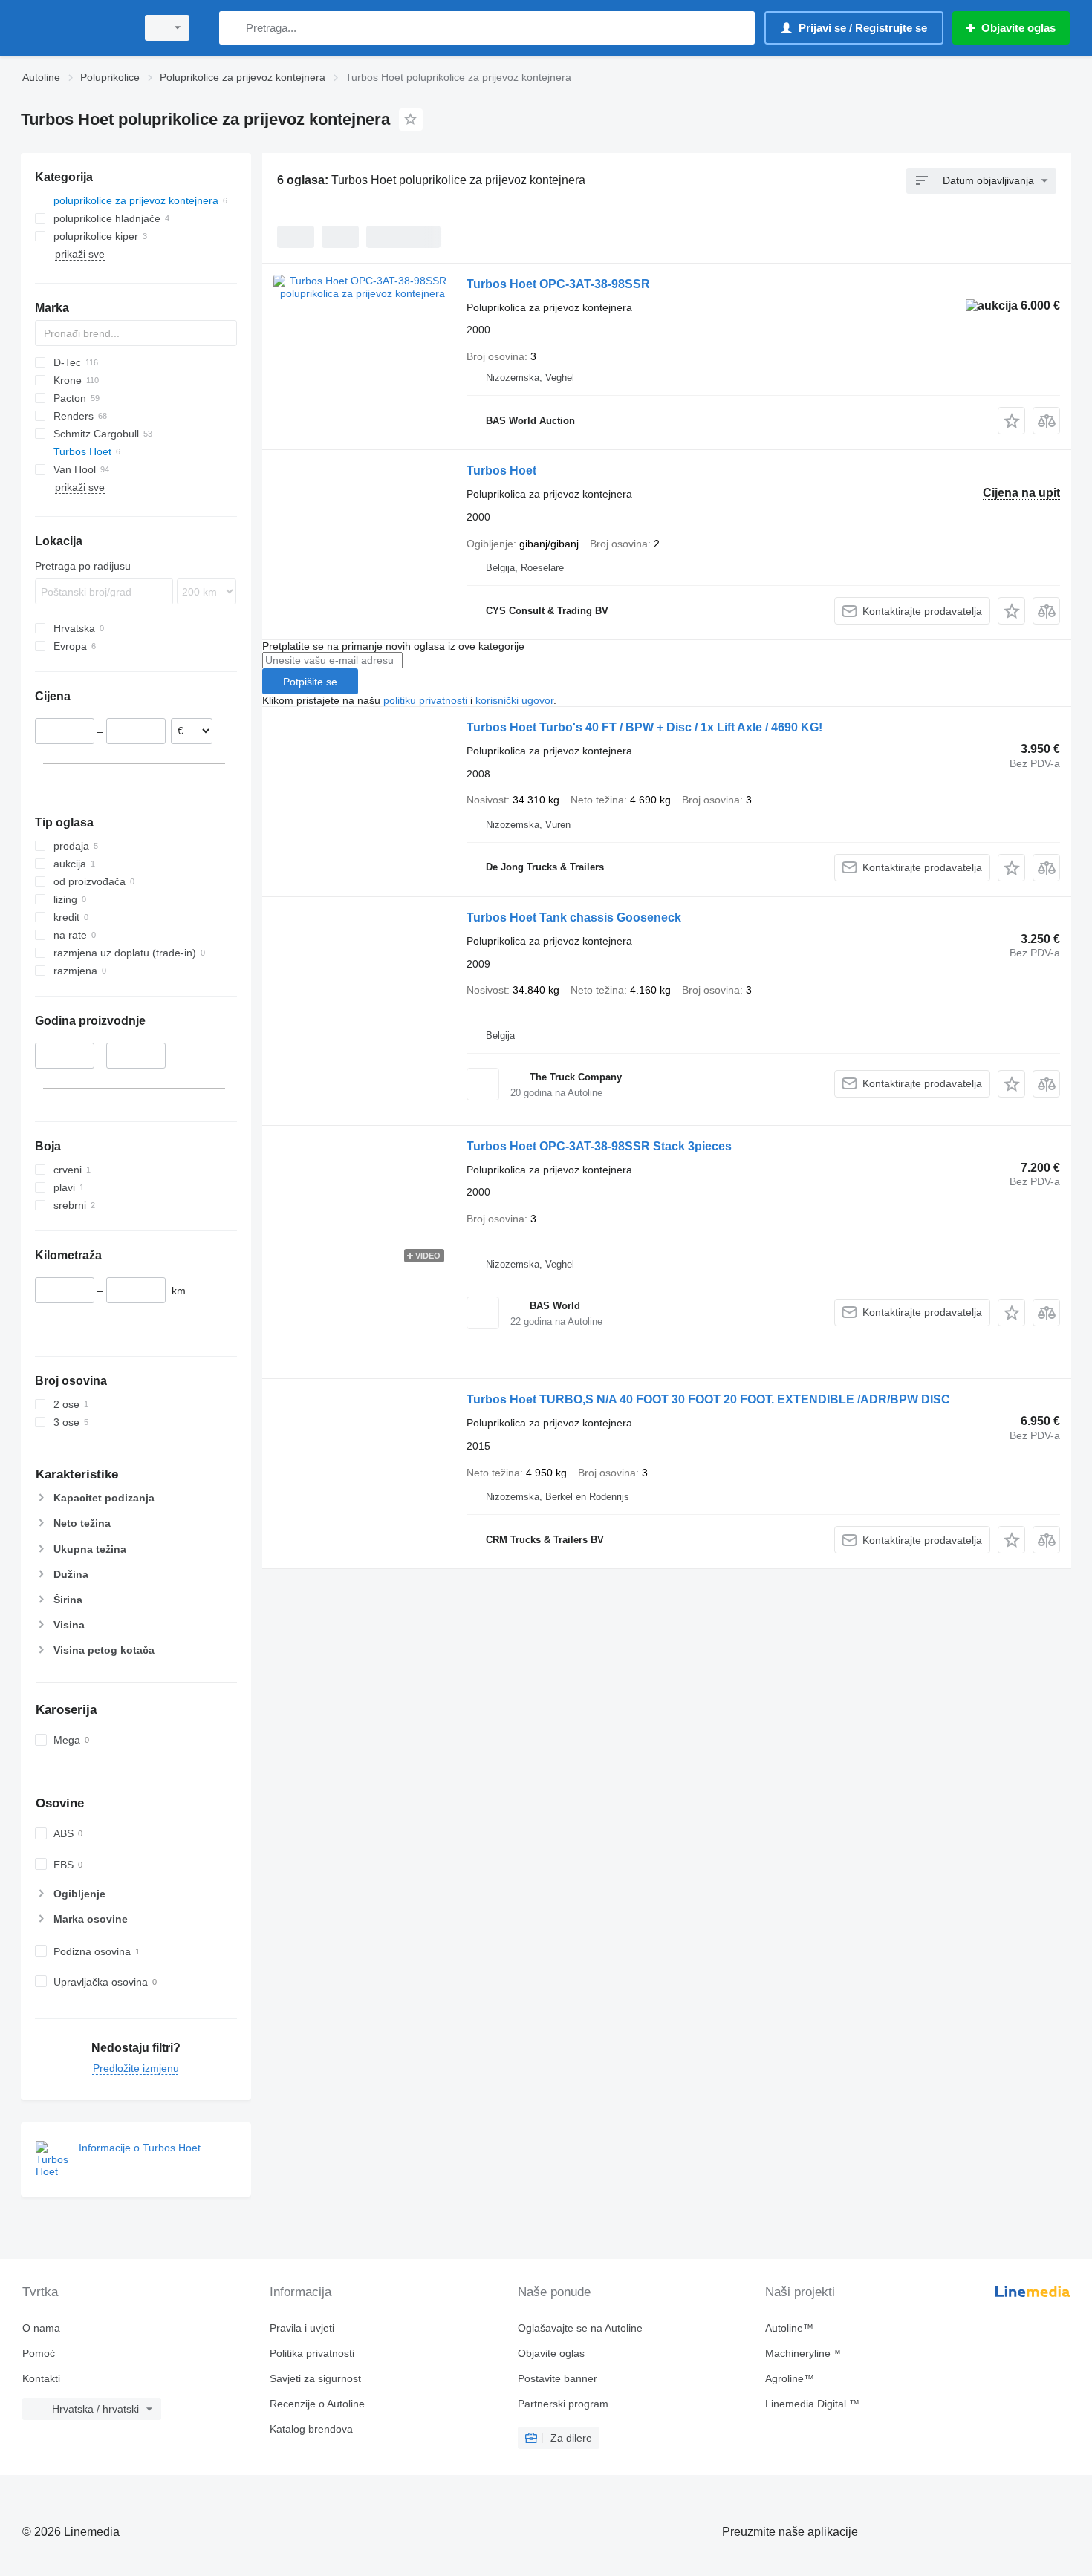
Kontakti (41, 2378)
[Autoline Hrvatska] (74, 28)
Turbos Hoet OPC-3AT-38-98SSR (558, 284)
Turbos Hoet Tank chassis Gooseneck (574, 917)
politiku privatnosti (425, 700)
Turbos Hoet (501, 470)
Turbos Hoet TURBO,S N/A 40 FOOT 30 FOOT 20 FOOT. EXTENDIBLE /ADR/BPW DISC (708, 1399)
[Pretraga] (234, 28)
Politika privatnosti (312, 2353)
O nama (41, 2328)
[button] (1011, 421)
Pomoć (39, 2353)
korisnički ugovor (514, 700)
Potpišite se (310, 682)
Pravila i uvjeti (302, 2328)
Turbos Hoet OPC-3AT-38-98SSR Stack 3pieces (599, 1146)
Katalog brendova (311, 2429)
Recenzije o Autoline (317, 2404)
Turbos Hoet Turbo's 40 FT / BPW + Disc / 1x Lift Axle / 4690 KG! (644, 727)
